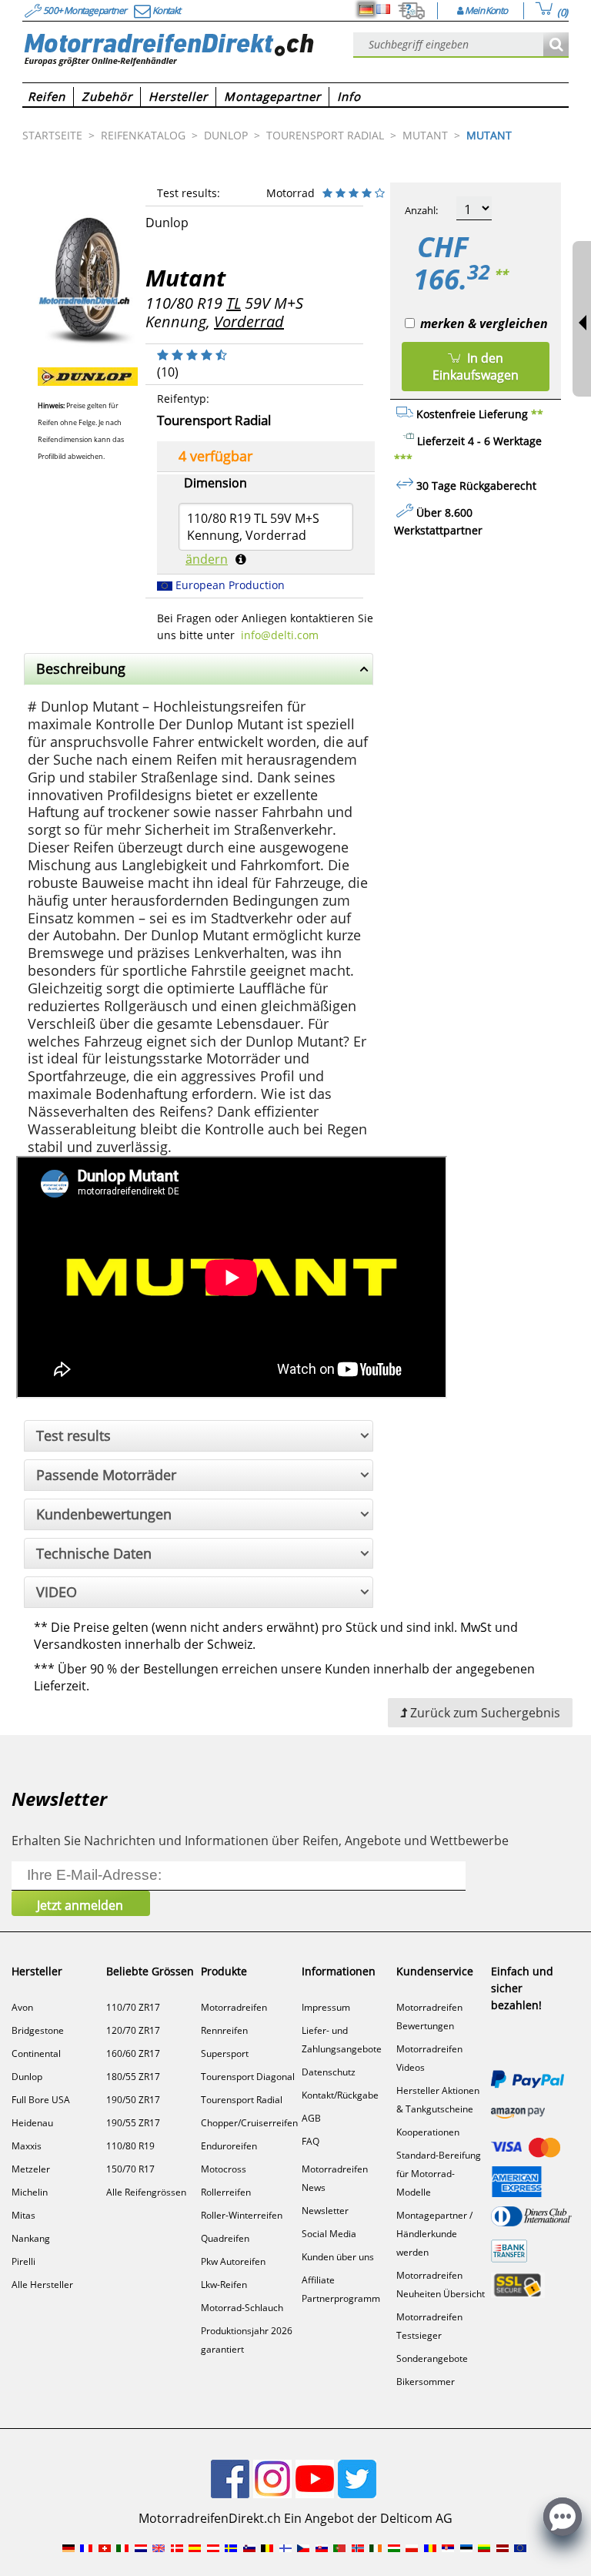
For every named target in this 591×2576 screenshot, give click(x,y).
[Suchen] (556, 45)
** (501, 274)
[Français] (383, 9)
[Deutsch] (366, 9)
